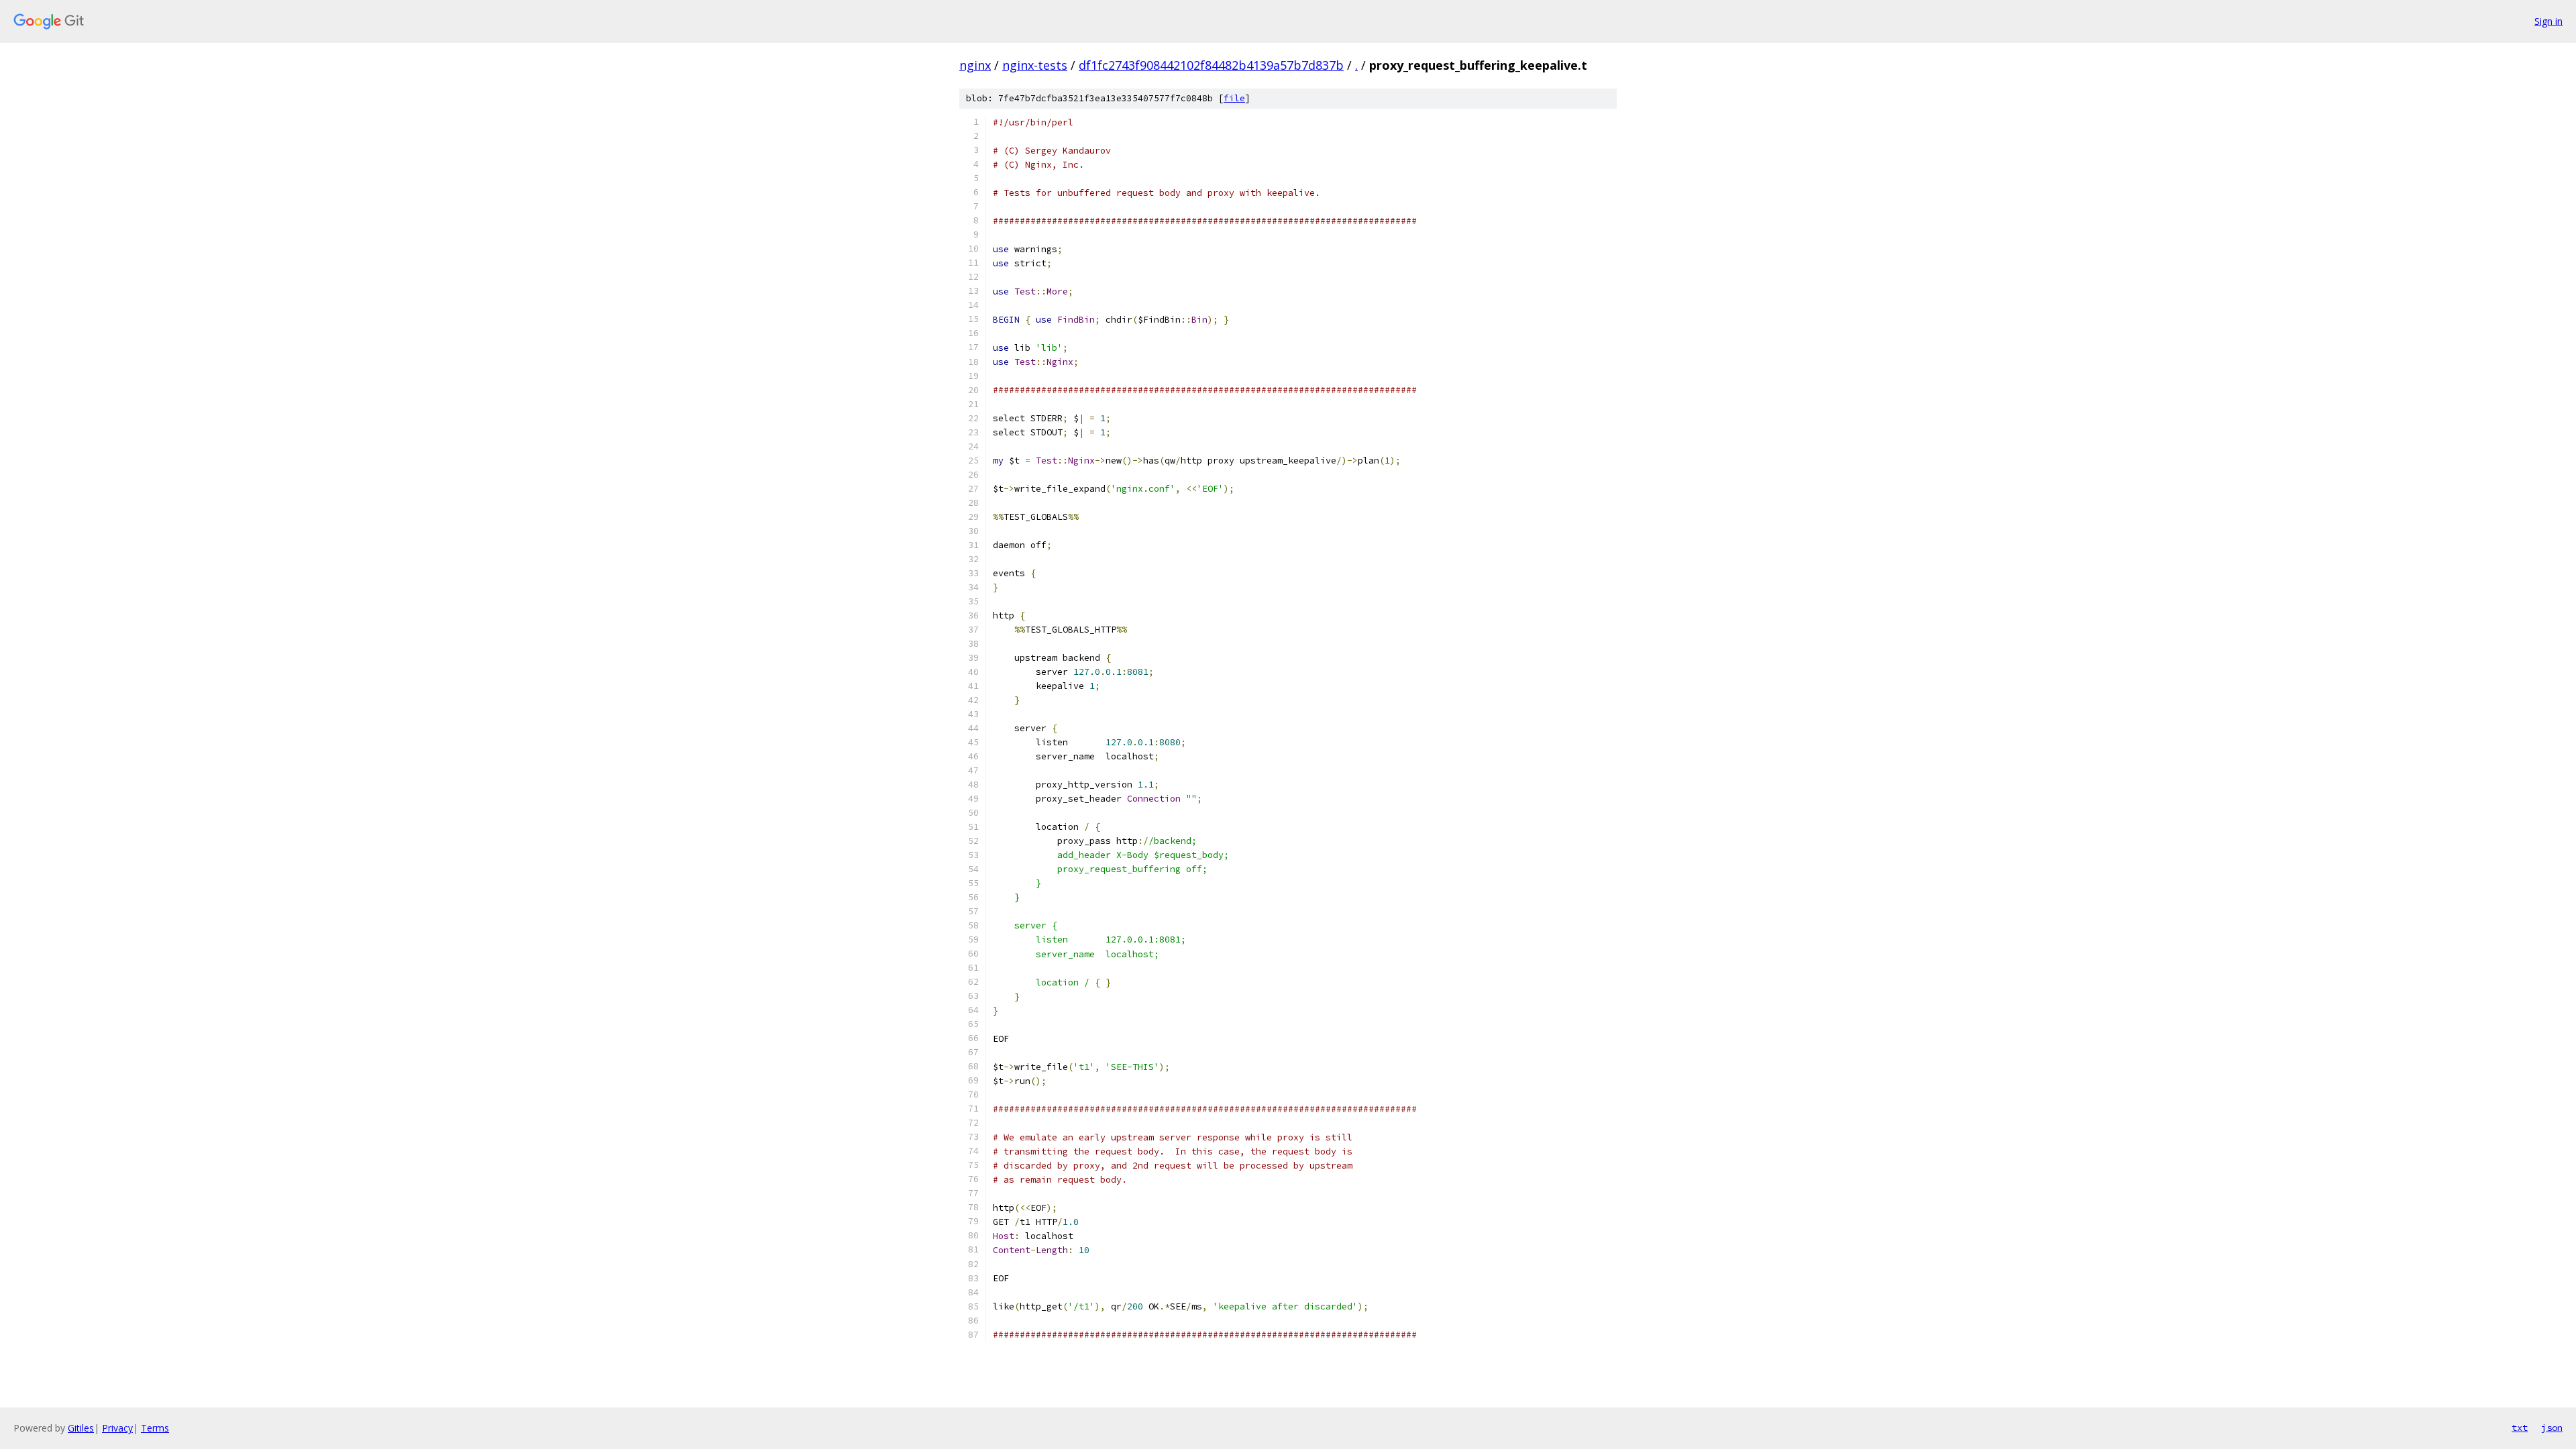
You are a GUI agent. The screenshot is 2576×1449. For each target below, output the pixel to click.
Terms (155, 1428)
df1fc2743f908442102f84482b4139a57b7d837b (1211, 65)
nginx (975, 65)
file (1234, 98)
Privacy (117, 1428)
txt (2520, 1428)
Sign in (2548, 21)
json (2552, 1428)
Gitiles (81, 1428)
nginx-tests (1035, 65)
